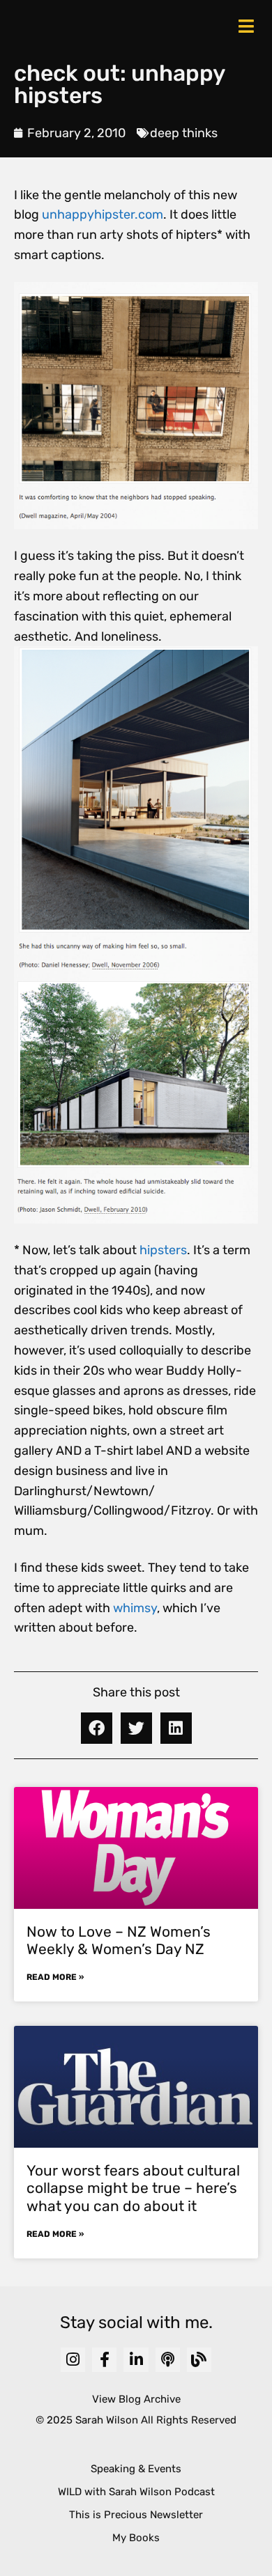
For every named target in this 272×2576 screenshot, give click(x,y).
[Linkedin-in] (136, 2360)
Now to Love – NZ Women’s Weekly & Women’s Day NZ (119, 1940)
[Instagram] (73, 2360)
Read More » (55, 1977)
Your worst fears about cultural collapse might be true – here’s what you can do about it (133, 2188)
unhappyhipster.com (103, 214)
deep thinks (184, 133)
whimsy (135, 1608)
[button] (97, 1728)
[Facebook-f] (104, 2360)
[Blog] (199, 2360)
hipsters (163, 1250)
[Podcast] (168, 2360)
